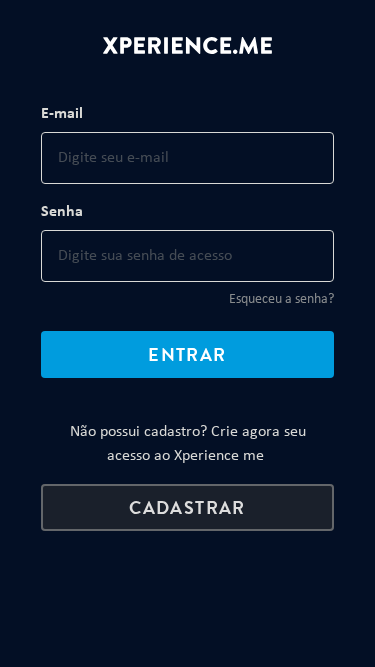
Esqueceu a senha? (281, 299)
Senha (62, 212)
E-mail (62, 114)
